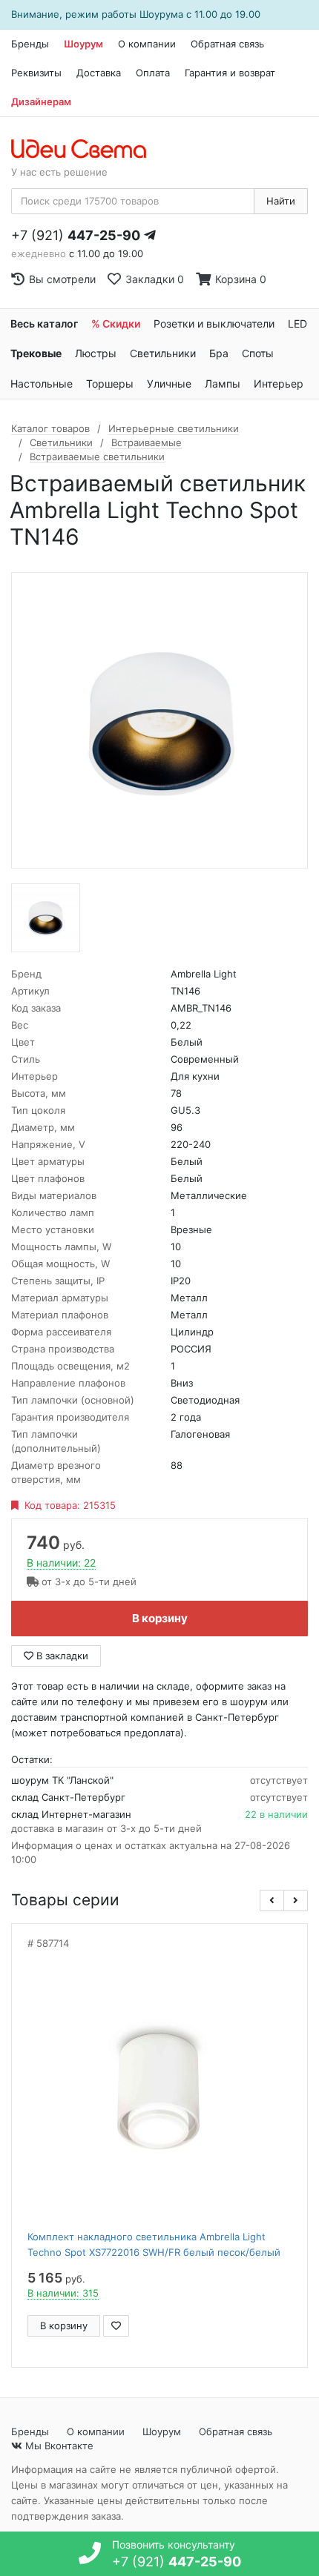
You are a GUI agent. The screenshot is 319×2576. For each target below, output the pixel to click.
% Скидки (116, 323)
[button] (272, 1901)
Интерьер (279, 384)
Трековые (36, 353)
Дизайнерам (41, 102)
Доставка (99, 73)
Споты (258, 353)
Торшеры (110, 384)
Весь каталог (44, 323)
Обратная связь (227, 44)
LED (297, 323)
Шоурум (83, 44)
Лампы (223, 384)
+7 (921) (76, 235)
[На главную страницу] (86, 150)
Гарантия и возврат (230, 73)
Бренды (30, 44)
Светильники (163, 353)
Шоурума (161, 14)
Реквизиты (36, 73)
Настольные (42, 384)
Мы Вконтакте (58, 2446)
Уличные (169, 384)
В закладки (61, 1656)
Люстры (96, 353)
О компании (147, 44)
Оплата (153, 73)
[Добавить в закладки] (116, 2326)
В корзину (160, 1618)
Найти (281, 201)
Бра (219, 353)
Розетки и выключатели (214, 323)
